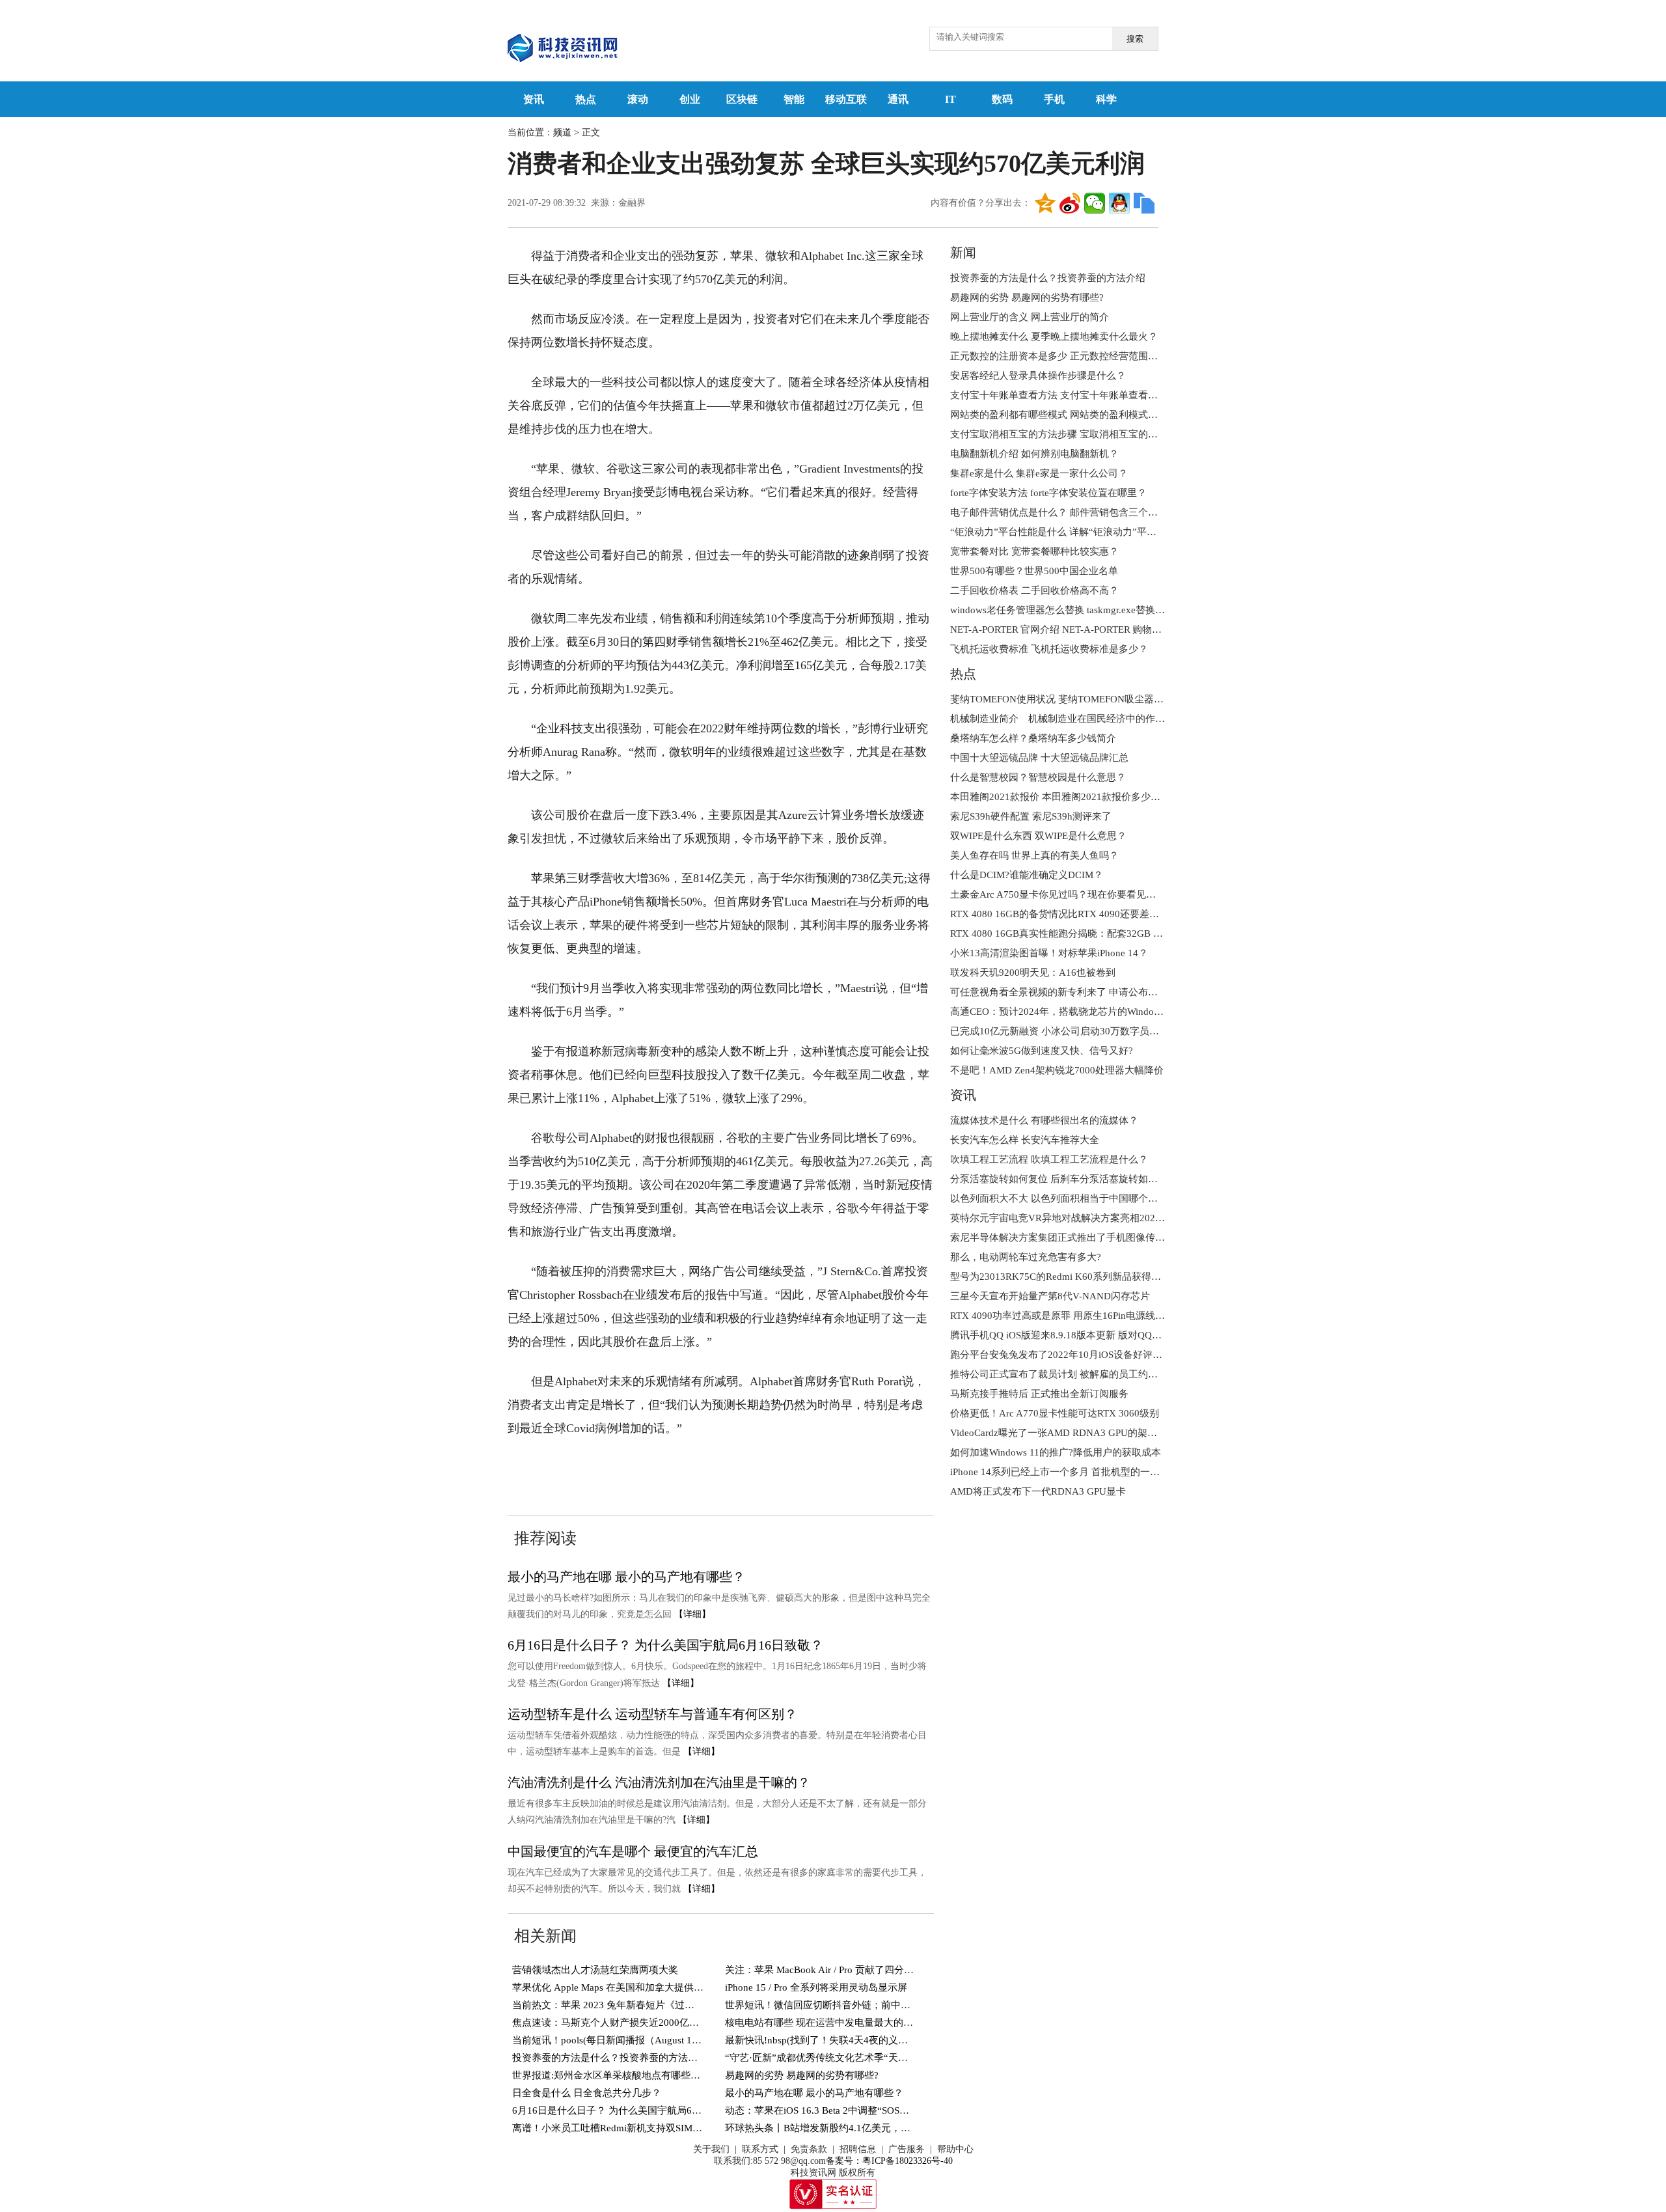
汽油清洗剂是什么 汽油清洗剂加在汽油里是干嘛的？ (659, 1782)
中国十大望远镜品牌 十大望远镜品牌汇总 (1039, 758)
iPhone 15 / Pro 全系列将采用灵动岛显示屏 (816, 1987)
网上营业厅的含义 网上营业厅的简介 (1030, 317)
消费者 (599, 1468)
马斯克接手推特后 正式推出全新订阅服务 (1039, 1394)
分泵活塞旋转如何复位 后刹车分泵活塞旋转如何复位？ (1069, 1179)
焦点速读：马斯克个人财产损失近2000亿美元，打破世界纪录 (645, 2023)
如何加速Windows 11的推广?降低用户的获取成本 (1056, 1452)
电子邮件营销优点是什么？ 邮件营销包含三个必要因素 (1069, 512)
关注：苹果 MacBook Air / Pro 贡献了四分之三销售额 (839, 1970)
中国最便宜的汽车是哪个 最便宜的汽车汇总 (633, 1851)
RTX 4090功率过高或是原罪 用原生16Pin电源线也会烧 (1067, 1316)
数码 (1002, 99)
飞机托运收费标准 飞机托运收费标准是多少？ (1049, 649)
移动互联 (846, 99)
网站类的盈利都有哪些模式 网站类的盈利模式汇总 (1059, 415)
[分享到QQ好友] (1119, 203)
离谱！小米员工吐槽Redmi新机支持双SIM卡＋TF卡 (622, 2128)
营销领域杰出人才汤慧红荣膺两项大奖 (595, 1970)
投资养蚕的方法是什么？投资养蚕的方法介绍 (610, 2058)
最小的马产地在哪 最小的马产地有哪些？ (626, 1577)
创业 (690, 99)
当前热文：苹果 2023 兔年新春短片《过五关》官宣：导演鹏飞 (647, 2005)
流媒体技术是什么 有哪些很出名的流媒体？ (1044, 1120)
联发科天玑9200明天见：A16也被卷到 (1033, 973)
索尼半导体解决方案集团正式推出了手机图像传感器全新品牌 (1082, 1237)
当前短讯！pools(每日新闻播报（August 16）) (611, 2040)
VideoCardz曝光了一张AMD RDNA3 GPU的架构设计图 (1068, 1433)
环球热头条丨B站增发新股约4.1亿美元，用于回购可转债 (847, 2128)
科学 (1106, 99)
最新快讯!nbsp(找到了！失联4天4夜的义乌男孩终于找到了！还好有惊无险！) (891, 2040)
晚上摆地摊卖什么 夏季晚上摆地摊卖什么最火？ (1054, 337)
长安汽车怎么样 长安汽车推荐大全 (1025, 1140)
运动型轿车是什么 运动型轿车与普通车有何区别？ (652, 1714)
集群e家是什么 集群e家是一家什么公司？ (1039, 473)
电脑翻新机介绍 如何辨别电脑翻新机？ (1034, 454)
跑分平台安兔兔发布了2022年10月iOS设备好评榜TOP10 (1071, 1355)
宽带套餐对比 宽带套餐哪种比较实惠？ (1034, 551)
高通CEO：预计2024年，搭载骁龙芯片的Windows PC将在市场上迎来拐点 (1109, 1012)
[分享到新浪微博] (1070, 203)
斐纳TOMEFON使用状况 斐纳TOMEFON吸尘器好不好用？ (1076, 699)
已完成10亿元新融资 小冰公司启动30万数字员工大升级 (1069, 1031)
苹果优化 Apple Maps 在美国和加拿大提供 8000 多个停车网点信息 (655, 1987)
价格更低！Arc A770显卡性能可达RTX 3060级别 (1055, 1413)
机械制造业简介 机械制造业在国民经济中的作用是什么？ (1077, 719)
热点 (586, 99)
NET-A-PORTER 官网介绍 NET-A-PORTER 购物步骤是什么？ (1080, 629)
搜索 (1135, 39)
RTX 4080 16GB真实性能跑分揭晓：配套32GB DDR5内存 (1074, 933)
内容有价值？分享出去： (981, 203)
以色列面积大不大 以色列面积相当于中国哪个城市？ (1064, 1198)
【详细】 (692, 1614)
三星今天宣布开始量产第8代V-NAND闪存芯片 (1050, 1296)
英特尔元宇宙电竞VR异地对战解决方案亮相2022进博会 (1070, 1218)
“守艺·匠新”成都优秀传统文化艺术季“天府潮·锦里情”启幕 (850, 2058)
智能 (794, 99)
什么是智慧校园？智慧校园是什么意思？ (1038, 777)
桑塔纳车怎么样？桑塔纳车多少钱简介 (1033, 738)
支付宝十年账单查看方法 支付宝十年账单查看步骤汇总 (1069, 395)
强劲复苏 (693, 1468)
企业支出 (643, 1468)
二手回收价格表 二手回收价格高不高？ (1034, 590)
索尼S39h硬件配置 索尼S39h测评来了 (1031, 816)
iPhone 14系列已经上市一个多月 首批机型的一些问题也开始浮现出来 (1099, 1472)
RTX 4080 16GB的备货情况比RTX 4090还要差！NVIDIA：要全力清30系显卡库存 (1126, 914)
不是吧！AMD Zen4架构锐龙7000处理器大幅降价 (1057, 1070)
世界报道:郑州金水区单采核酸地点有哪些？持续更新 (626, 2075)
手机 (1054, 99)
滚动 (638, 99)
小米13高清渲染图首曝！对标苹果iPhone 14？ (1049, 953)
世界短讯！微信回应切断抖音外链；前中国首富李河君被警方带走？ (871, 2005)
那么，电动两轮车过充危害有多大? (1026, 1257)
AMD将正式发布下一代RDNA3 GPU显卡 (1038, 1491)
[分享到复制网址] (1144, 203)
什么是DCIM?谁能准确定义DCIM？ (1027, 875)
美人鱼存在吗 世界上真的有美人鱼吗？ (1034, 855)
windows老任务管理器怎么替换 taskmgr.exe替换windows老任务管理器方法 (1110, 610)
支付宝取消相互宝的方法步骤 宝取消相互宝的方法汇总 (1069, 434)
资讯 (534, 99)
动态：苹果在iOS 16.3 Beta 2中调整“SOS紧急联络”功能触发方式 (863, 2110)
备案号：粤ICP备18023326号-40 (889, 2161)
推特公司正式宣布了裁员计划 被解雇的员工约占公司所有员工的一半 (1098, 1374)
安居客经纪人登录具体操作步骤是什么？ (1038, 376)
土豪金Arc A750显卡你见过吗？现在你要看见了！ (1058, 894)
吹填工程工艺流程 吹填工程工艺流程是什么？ (1049, 1159)
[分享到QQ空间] (1045, 203)
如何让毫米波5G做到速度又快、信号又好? (1042, 1051)
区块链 (742, 99)
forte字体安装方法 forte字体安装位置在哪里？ (1048, 493)
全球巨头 (743, 1468)
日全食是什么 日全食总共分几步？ (587, 2093)
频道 (562, 132)
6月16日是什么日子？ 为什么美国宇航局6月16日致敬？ (665, 1645)
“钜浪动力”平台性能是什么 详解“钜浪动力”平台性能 (1063, 532)
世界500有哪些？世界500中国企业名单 (1034, 571)
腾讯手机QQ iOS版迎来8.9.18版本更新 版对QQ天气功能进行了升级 (1095, 1335)
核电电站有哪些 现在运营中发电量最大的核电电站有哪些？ (853, 2023)
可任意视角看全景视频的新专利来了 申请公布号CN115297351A (1087, 992)
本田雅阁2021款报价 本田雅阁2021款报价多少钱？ (1060, 797)
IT (950, 99)
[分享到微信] (1095, 203)
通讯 (898, 99)
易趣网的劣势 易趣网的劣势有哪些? (802, 2075)
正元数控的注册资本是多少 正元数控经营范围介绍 (1059, 356)
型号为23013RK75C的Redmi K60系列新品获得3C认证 (1066, 1277)
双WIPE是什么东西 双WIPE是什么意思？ (1038, 836)
